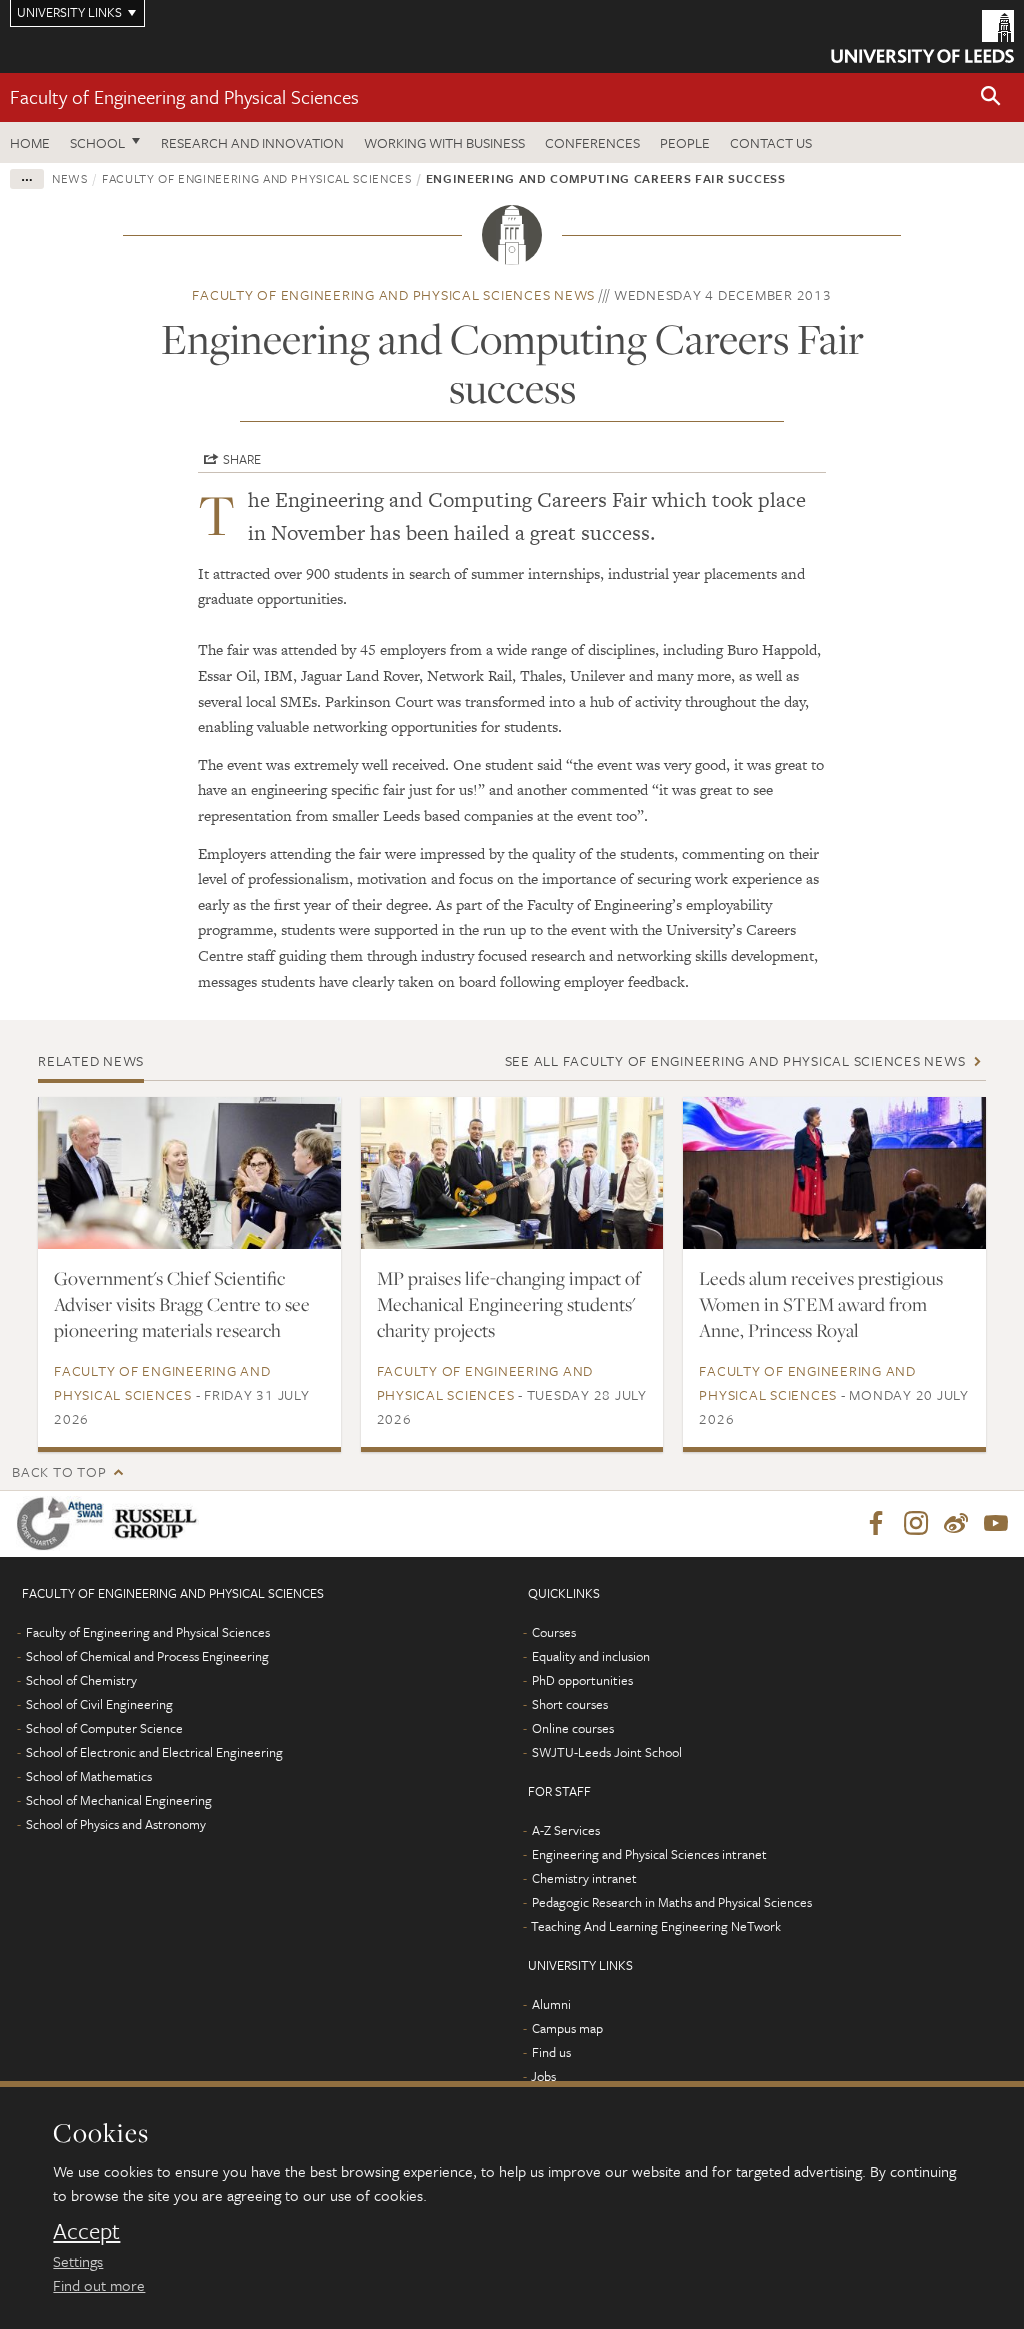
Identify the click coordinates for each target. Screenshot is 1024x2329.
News (70, 178)
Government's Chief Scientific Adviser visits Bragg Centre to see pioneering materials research (182, 1304)
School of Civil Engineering (99, 1704)
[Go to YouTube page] (996, 1524)
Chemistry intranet (584, 1878)
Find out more (99, 2285)
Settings (78, 2261)
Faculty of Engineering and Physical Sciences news (393, 294)
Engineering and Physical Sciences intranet (649, 1854)
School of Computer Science (104, 1728)
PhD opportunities (582, 1680)
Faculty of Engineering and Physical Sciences (184, 96)
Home (30, 142)
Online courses (573, 1728)
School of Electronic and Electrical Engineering (154, 1752)
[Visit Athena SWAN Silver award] (64, 1523)
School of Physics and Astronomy (116, 1824)
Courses (554, 1632)
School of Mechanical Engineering (119, 1800)
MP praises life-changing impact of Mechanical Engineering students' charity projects (509, 1304)
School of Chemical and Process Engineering (147, 1656)
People (685, 142)
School (97, 142)
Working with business (444, 142)
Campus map (567, 2028)
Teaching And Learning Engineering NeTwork (656, 1926)
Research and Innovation (252, 142)
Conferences (592, 142)
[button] (991, 97)
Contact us (771, 142)
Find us (551, 2052)
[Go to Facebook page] (876, 1524)
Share (242, 459)
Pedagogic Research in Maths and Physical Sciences (672, 1902)
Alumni (551, 2004)
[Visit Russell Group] (159, 1523)
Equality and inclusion (591, 1656)
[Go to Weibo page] (956, 1524)
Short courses (570, 1704)
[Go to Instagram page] (916, 1524)
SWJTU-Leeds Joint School (607, 1752)
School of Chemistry (81, 1680)
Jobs (543, 2076)
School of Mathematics (89, 1776)
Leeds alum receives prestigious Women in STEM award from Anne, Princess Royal (821, 1304)
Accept (86, 2231)
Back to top (59, 1471)
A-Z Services (566, 1830)
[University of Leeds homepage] (922, 36)
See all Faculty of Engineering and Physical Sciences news (735, 1060)
